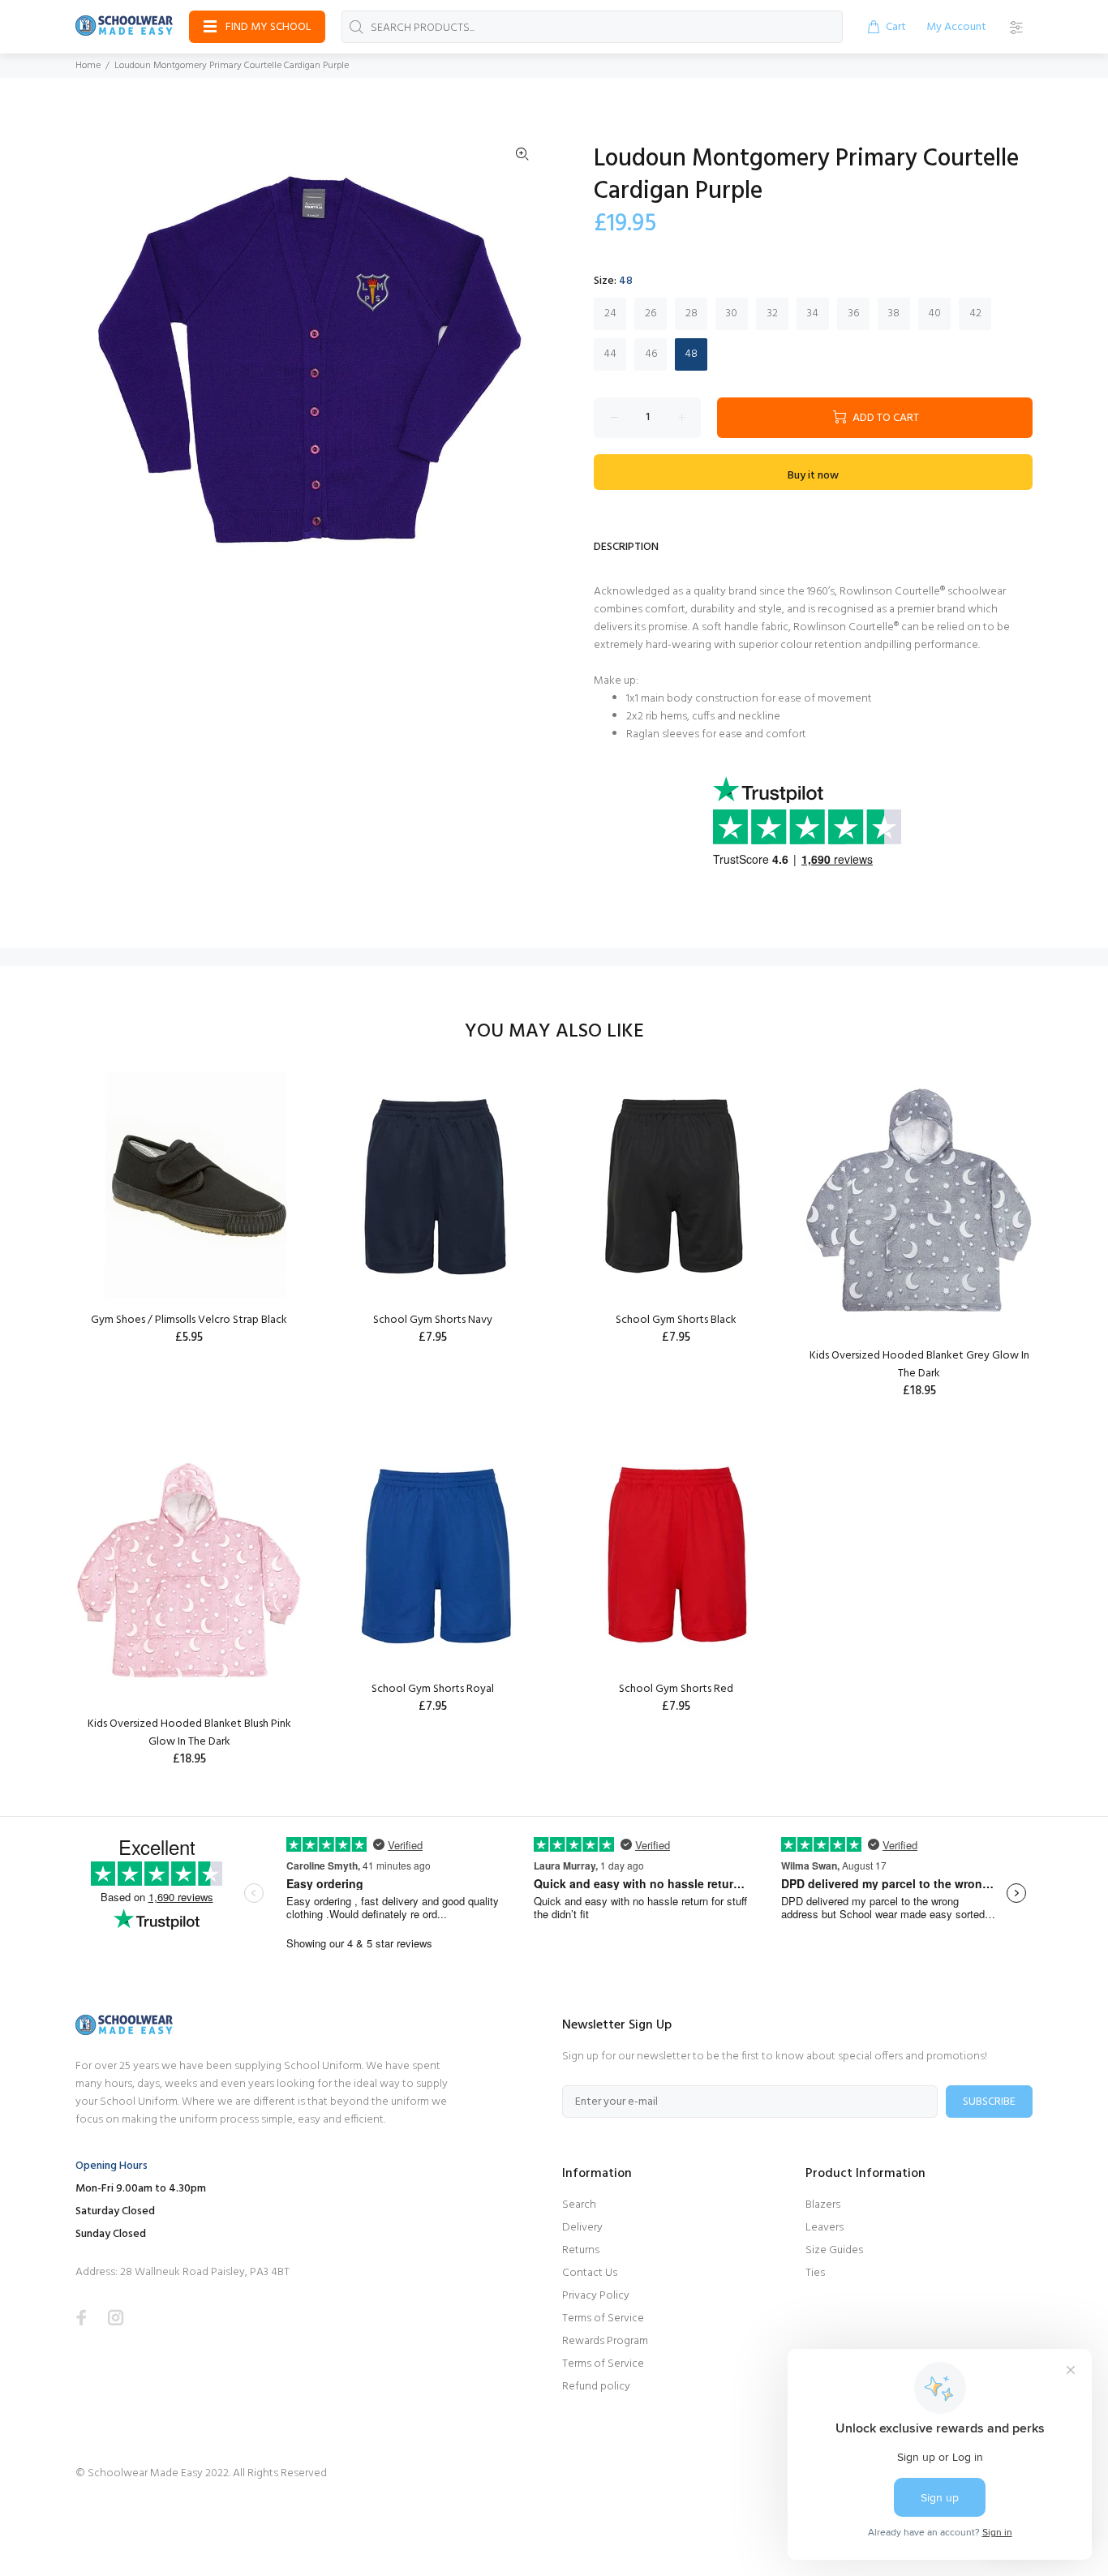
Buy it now (813, 476)
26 (651, 313)
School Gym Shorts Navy (433, 1320)
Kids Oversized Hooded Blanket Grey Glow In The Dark (919, 1365)
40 (934, 313)
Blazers (823, 2205)
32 (773, 313)
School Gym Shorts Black (676, 1320)
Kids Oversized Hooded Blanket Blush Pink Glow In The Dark (189, 1733)
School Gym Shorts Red (676, 1689)
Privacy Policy (596, 2296)
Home (88, 66)
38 (894, 313)
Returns (581, 2250)
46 (651, 354)
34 (813, 313)
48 (691, 354)
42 (975, 313)
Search (579, 2205)
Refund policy (596, 2387)
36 (854, 313)
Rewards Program (605, 2341)
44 (610, 354)
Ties (815, 2273)
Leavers (825, 2228)
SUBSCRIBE (989, 2102)
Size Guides (834, 2250)
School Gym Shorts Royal (433, 1689)
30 (732, 313)
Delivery (582, 2228)
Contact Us (590, 2273)
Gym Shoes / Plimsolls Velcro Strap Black (189, 1320)
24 (610, 313)
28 (691, 313)
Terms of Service (603, 2318)
